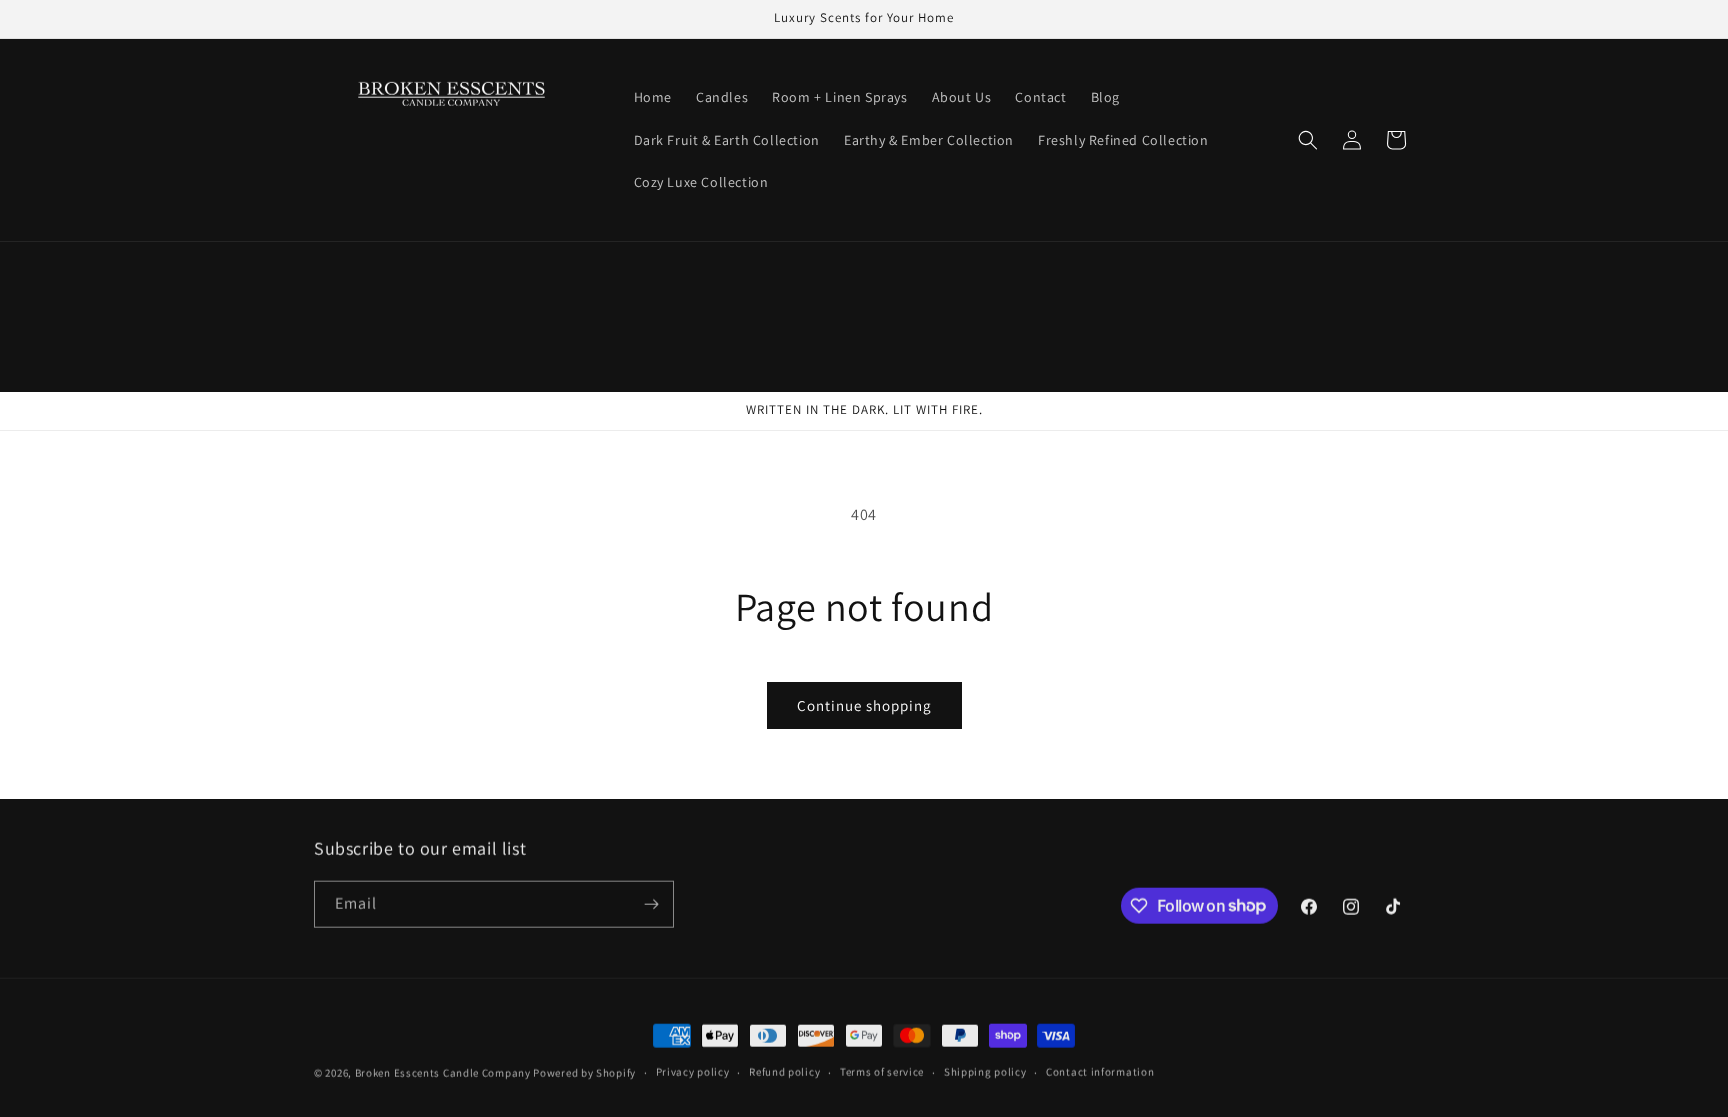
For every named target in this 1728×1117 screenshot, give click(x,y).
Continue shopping (864, 705)
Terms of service (882, 1070)
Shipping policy (985, 1070)
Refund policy (784, 1070)
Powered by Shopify (584, 1071)
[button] (1308, 140)
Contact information (1100, 1070)
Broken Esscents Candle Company (443, 1071)
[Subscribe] (651, 902)
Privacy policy (693, 1070)
